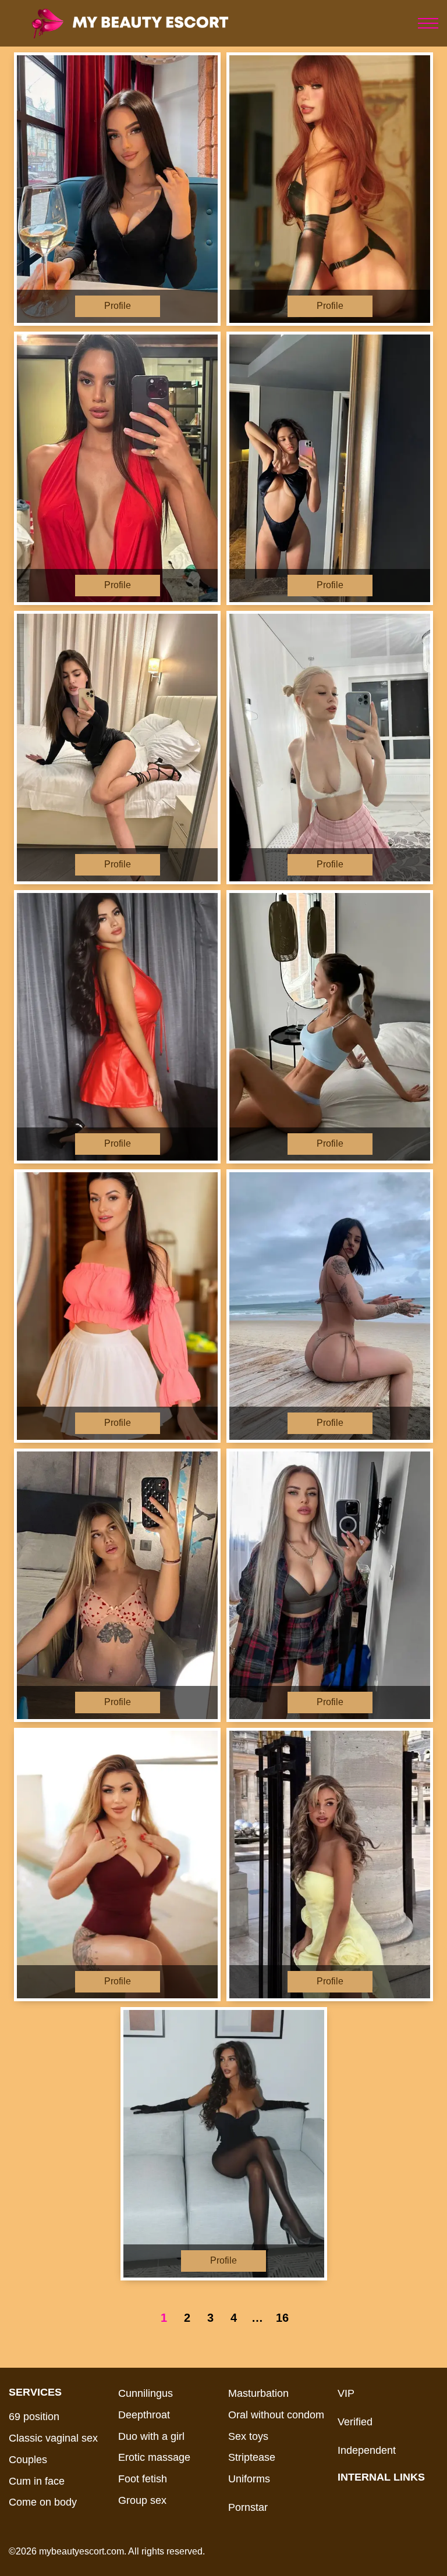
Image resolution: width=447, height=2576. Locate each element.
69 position (34, 2417)
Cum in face (37, 2481)
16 (282, 2318)
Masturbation (258, 2393)
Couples (28, 2460)
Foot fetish (143, 2479)
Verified (355, 2422)
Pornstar (248, 2507)
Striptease (252, 2457)
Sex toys (248, 2436)
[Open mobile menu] (428, 23)
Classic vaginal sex (53, 2438)
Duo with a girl (151, 2436)
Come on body (43, 2502)
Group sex (142, 2500)
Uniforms (249, 2479)
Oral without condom (276, 2415)
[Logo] (147, 23)
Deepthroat (144, 2415)
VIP (346, 2393)
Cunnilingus (146, 2393)
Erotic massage (154, 2457)
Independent (367, 2450)
